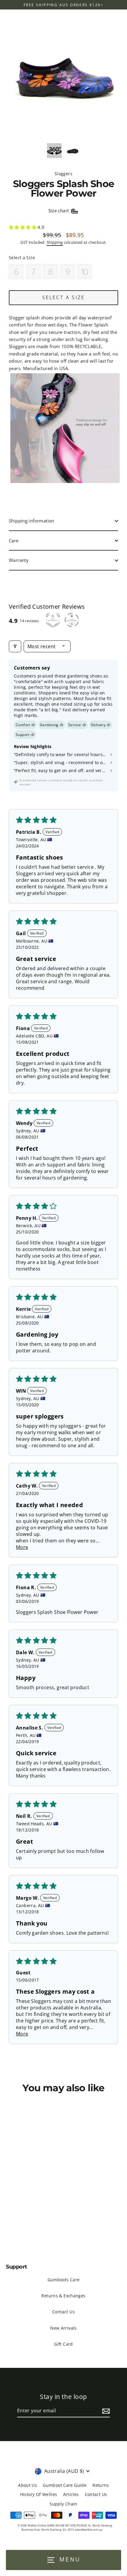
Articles (71, 2494)
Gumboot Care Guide (65, 2485)
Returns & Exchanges (63, 2296)
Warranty (19, 560)
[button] (23, 227)
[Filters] (15, 646)
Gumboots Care (64, 2280)
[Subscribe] (105, 2411)
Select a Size (22, 258)
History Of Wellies (39, 2494)
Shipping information (32, 521)
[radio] (16, 272)
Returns (101, 2485)
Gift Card (63, 2344)
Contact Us (63, 2312)
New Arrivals (63, 2328)
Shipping (55, 242)
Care (14, 541)
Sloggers (63, 174)
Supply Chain (63, 2504)
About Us (27, 2485)
